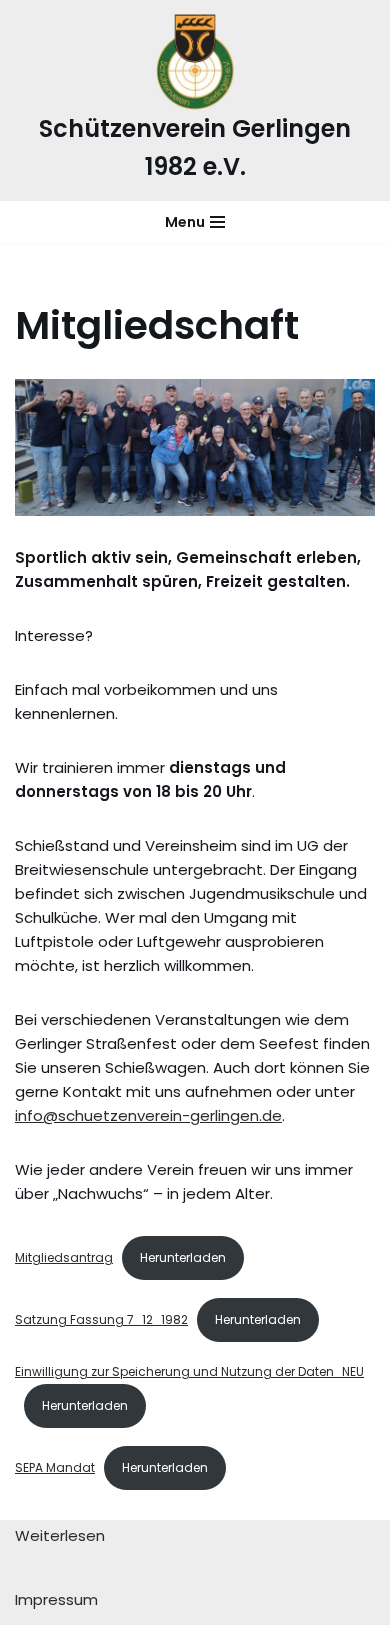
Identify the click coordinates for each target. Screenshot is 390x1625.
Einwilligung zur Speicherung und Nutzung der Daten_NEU (189, 1371)
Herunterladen (183, 1257)
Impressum (56, 1600)
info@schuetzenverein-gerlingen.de (148, 1115)
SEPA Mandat (55, 1467)
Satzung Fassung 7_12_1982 (101, 1319)
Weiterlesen (60, 1536)
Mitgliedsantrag (64, 1257)
